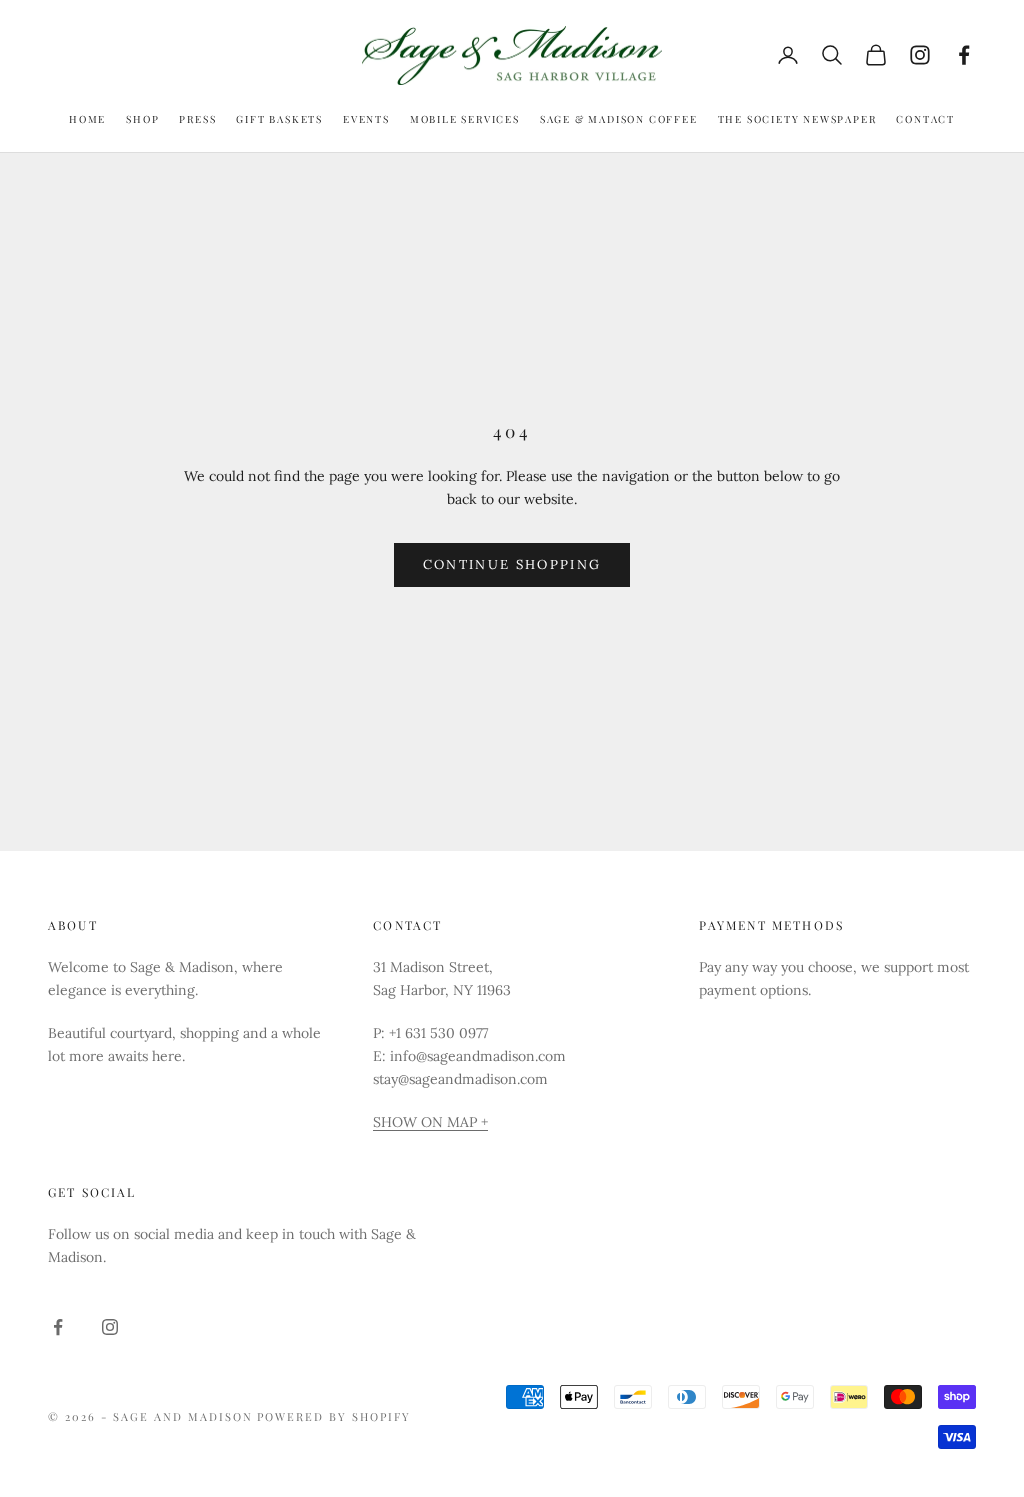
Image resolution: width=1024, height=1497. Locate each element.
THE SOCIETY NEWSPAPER (797, 119)
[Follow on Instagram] (920, 55)
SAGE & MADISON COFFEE (619, 119)
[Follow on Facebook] (964, 55)
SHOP (142, 119)
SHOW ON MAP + (430, 1122)
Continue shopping (512, 564)
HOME (87, 119)
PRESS (197, 119)
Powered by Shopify (334, 1416)
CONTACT (925, 119)
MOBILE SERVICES (465, 119)
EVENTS (366, 119)
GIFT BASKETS (279, 119)
